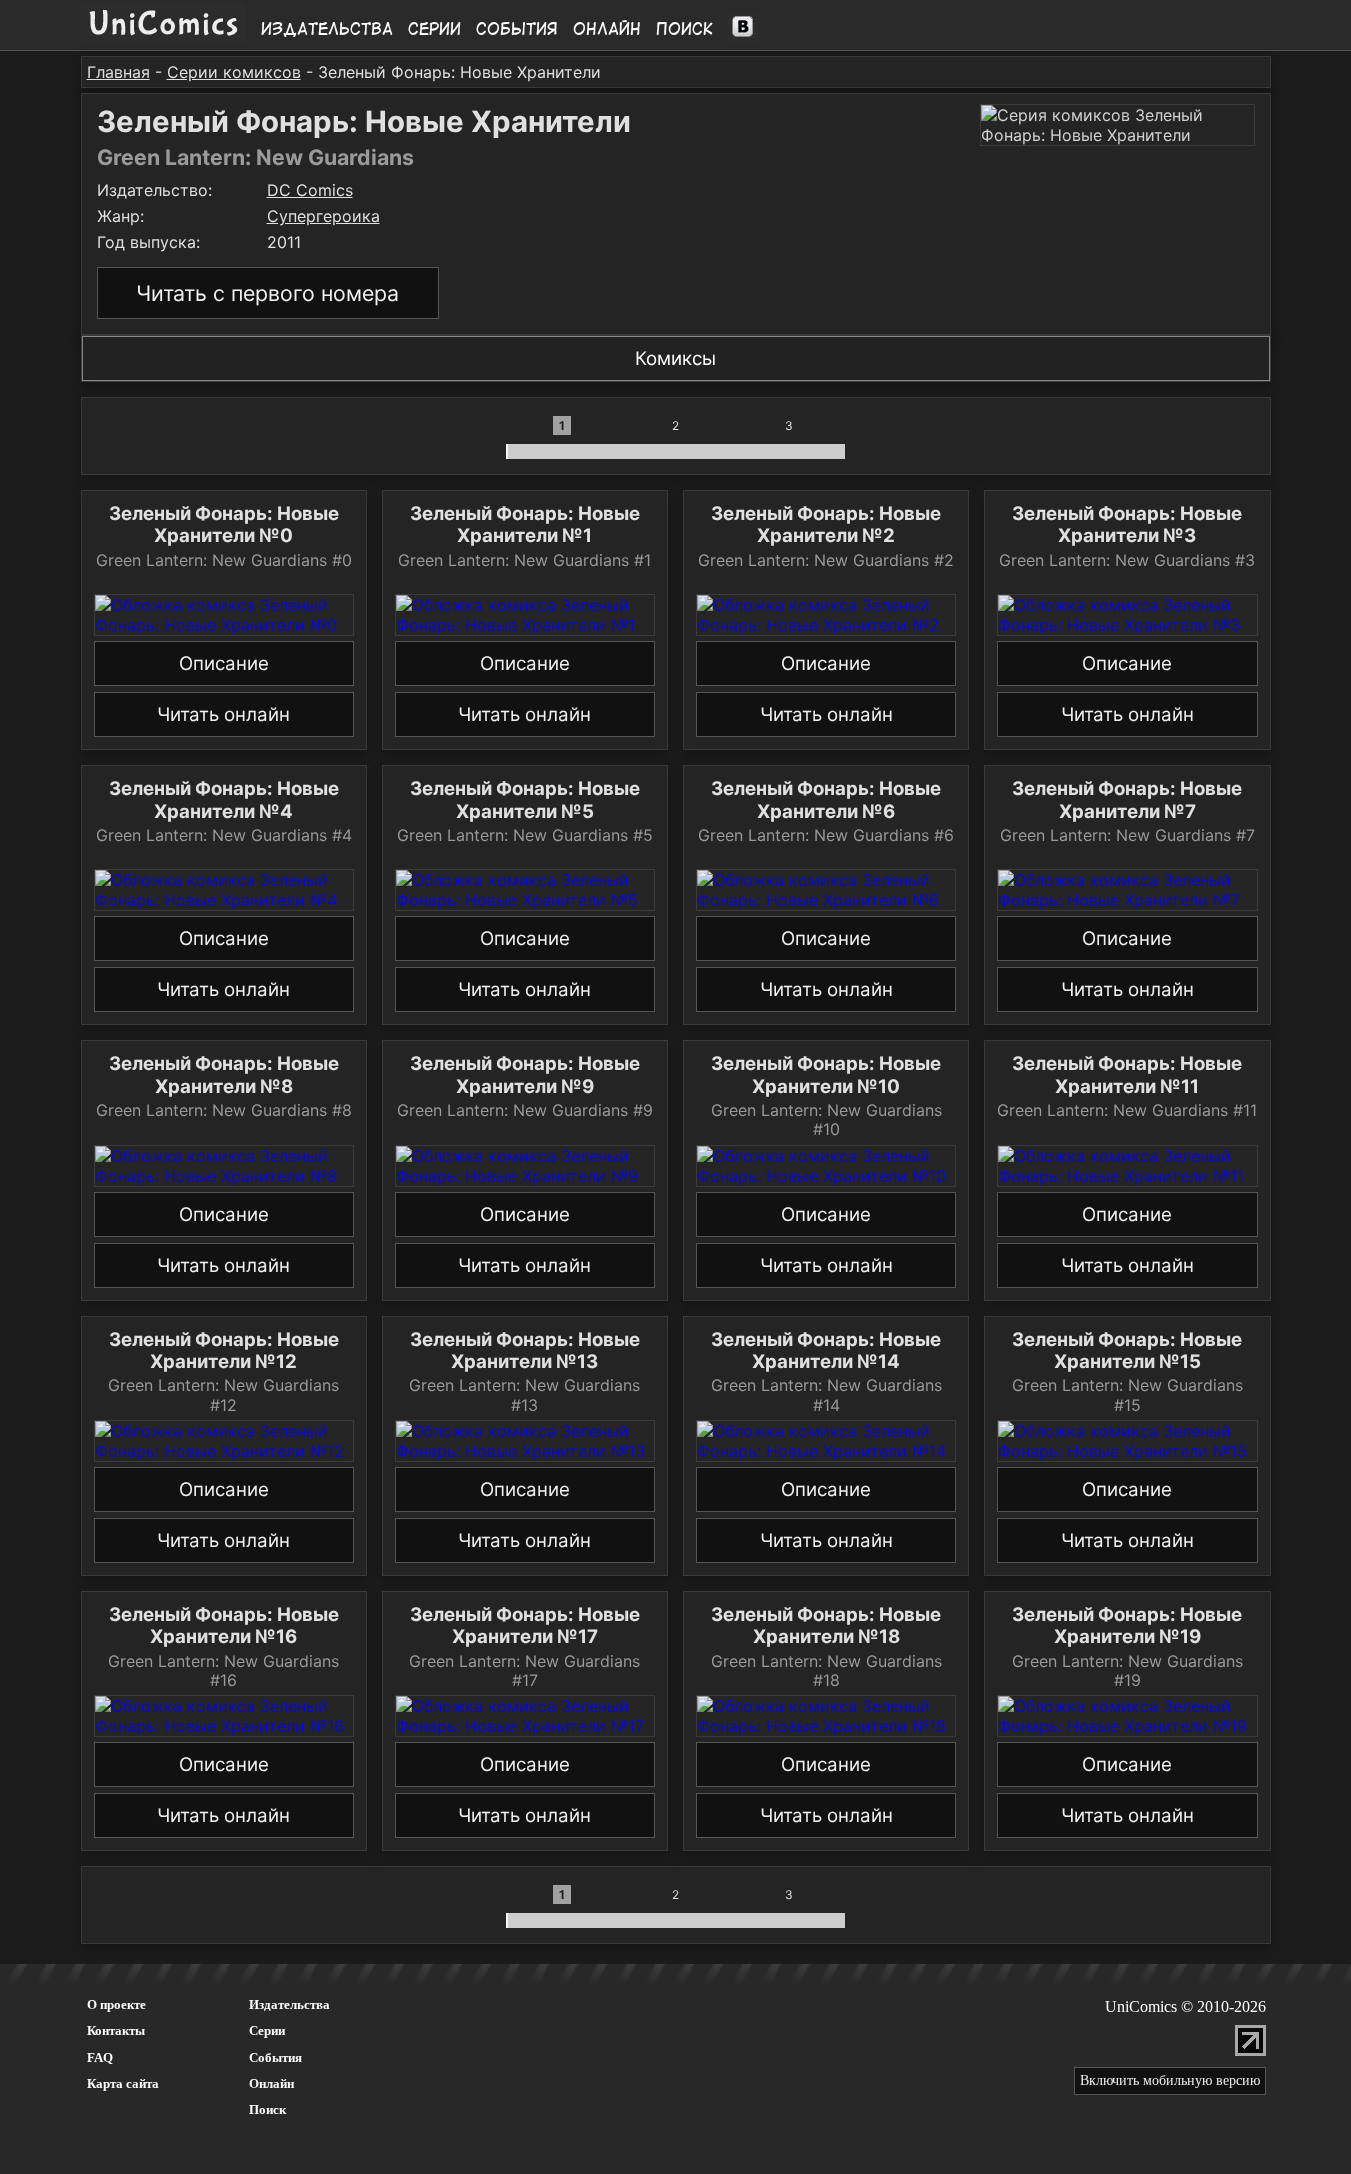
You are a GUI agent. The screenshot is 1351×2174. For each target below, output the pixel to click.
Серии (434, 29)
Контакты (116, 2030)
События (517, 29)
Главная (118, 72)
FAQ (100, 2057)
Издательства (327, 29)
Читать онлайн (223, 714)
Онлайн (607, 29)
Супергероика (323, 216)
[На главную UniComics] (163, 37)
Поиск (684, 29)
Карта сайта (123, 2083)
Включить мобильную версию (1170, 2080)
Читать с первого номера (267, 293)
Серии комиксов (234, 72)
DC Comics (310, 190)
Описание (224, 663)
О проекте (116, 2004)
